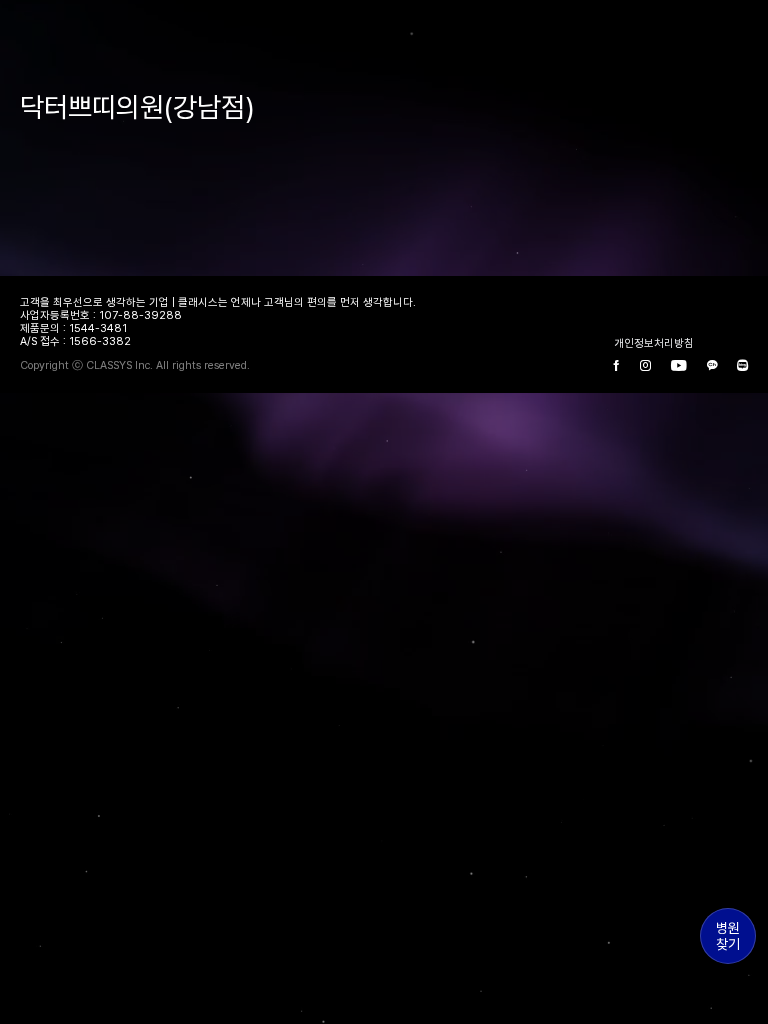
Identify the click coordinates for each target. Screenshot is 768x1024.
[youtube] (679, 366)
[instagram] (645, 366)
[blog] (742, 366)
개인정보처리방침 (654, 343)
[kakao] (712, 366)
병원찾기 (728, 936)
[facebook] (617, 366)
